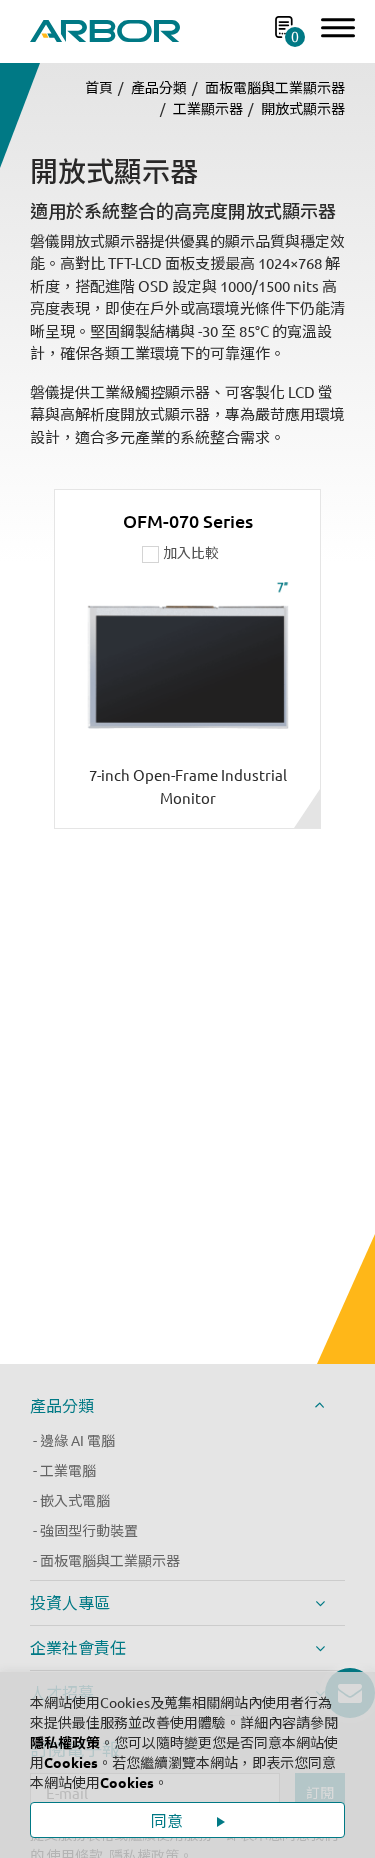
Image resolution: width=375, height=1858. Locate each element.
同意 (169, 1821)
